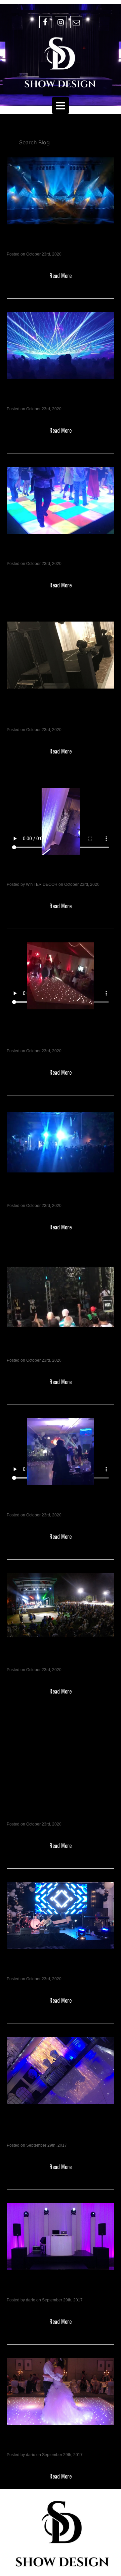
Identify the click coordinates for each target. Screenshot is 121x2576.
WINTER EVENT (42, 874)
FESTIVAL (28, 1195)
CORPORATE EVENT (52, 1504)
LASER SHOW (37, 398)
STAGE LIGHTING (45, 243)
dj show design (37, 2289)
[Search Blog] (61, 142)
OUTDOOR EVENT (47, 1350)
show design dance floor (56, 2444)
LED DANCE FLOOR (50, 553)
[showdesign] (60, 63)
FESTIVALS (31, 1659)
